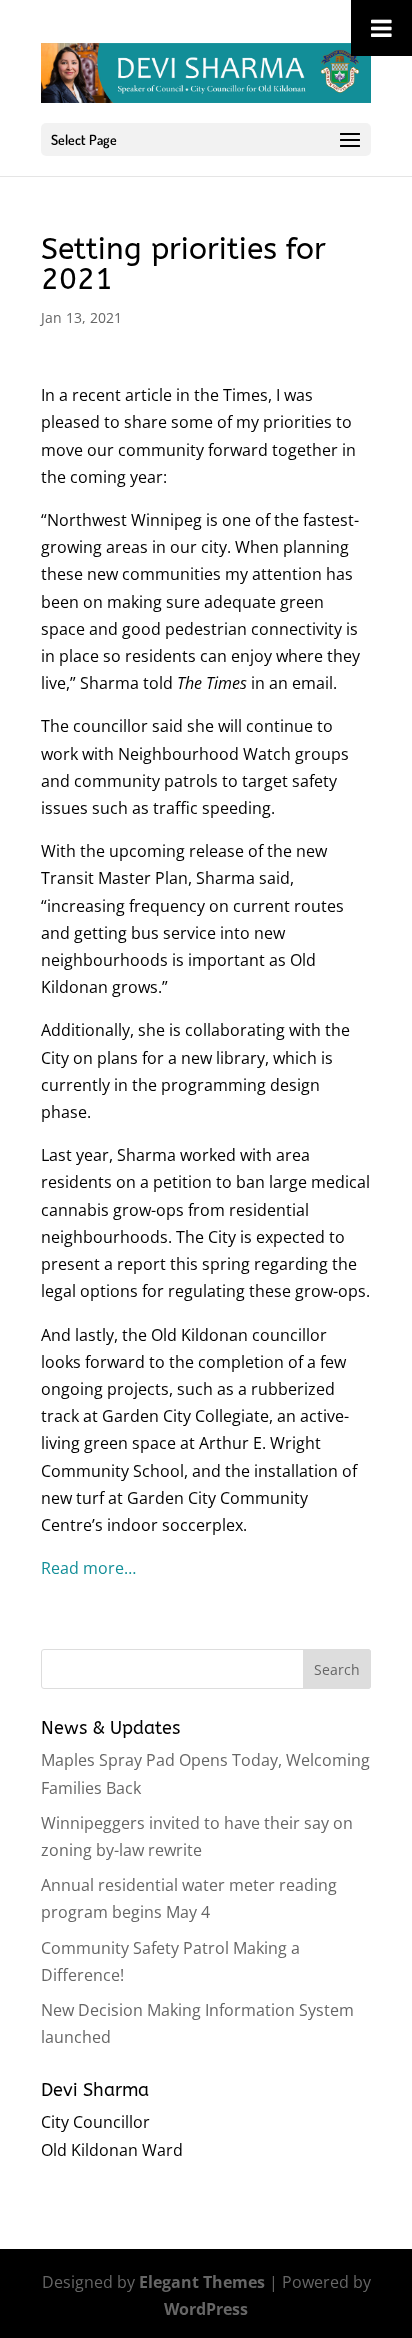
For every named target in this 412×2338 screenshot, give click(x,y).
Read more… (88, 1568)
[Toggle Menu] (381, 28)
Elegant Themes (202, 2282)
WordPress (206, 2309)
